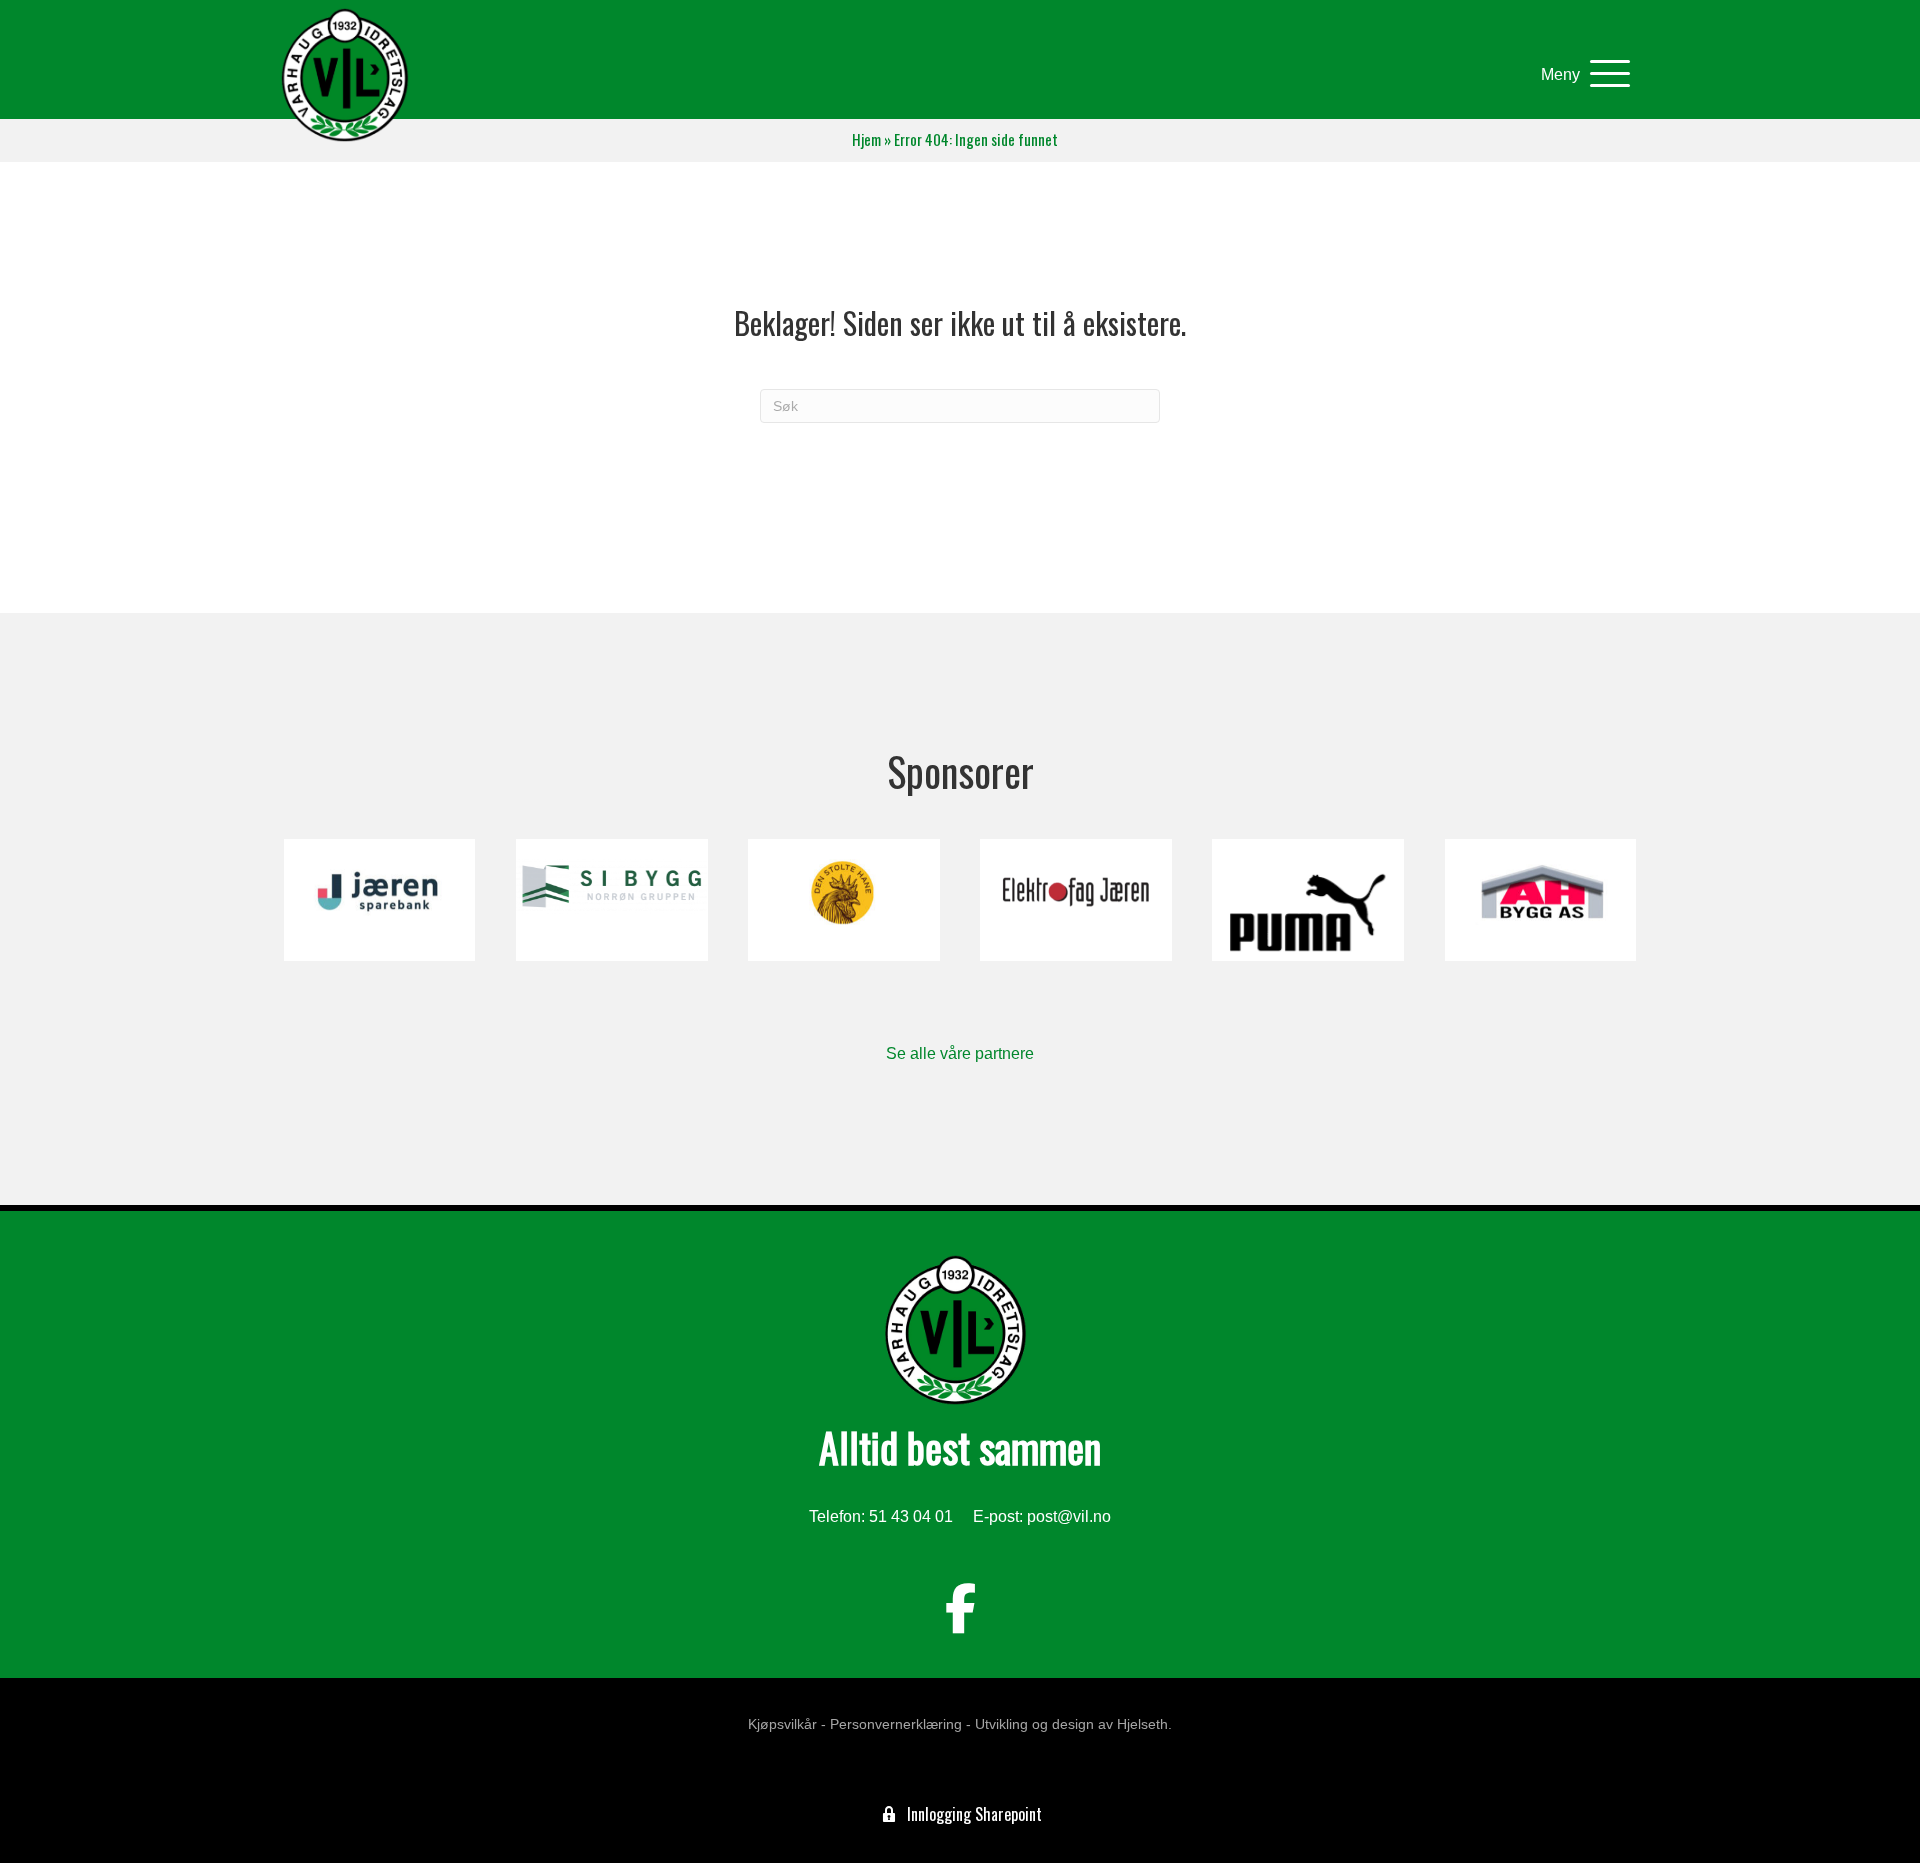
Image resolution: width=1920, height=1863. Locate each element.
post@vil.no (1069, 1516)
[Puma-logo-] (1307, 900)
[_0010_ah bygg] (1540, 900)
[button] (1580, 74)
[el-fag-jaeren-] (1075, 900)
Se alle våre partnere (960, 1053)
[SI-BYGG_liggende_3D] (611, 900)
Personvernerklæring (896, 1724)
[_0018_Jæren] (379, 900)
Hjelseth (1142, 1724)
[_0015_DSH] (843, 900)
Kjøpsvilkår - (787, 1724)
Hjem (866, 139)
